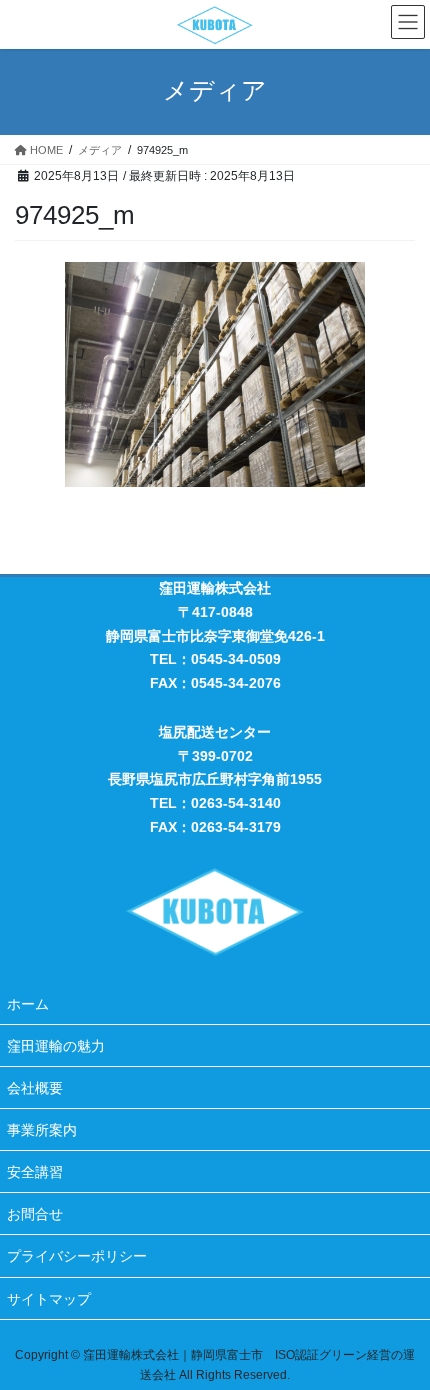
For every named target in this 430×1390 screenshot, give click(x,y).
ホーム (28, 1004)
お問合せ (35, 1214)
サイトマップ (49, 1299)
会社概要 (35, 1088)
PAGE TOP (399, 1330)
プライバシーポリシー (77, 1256)
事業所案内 (42, 1130)
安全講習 (35, 1172)
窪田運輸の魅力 (56, 1046)
